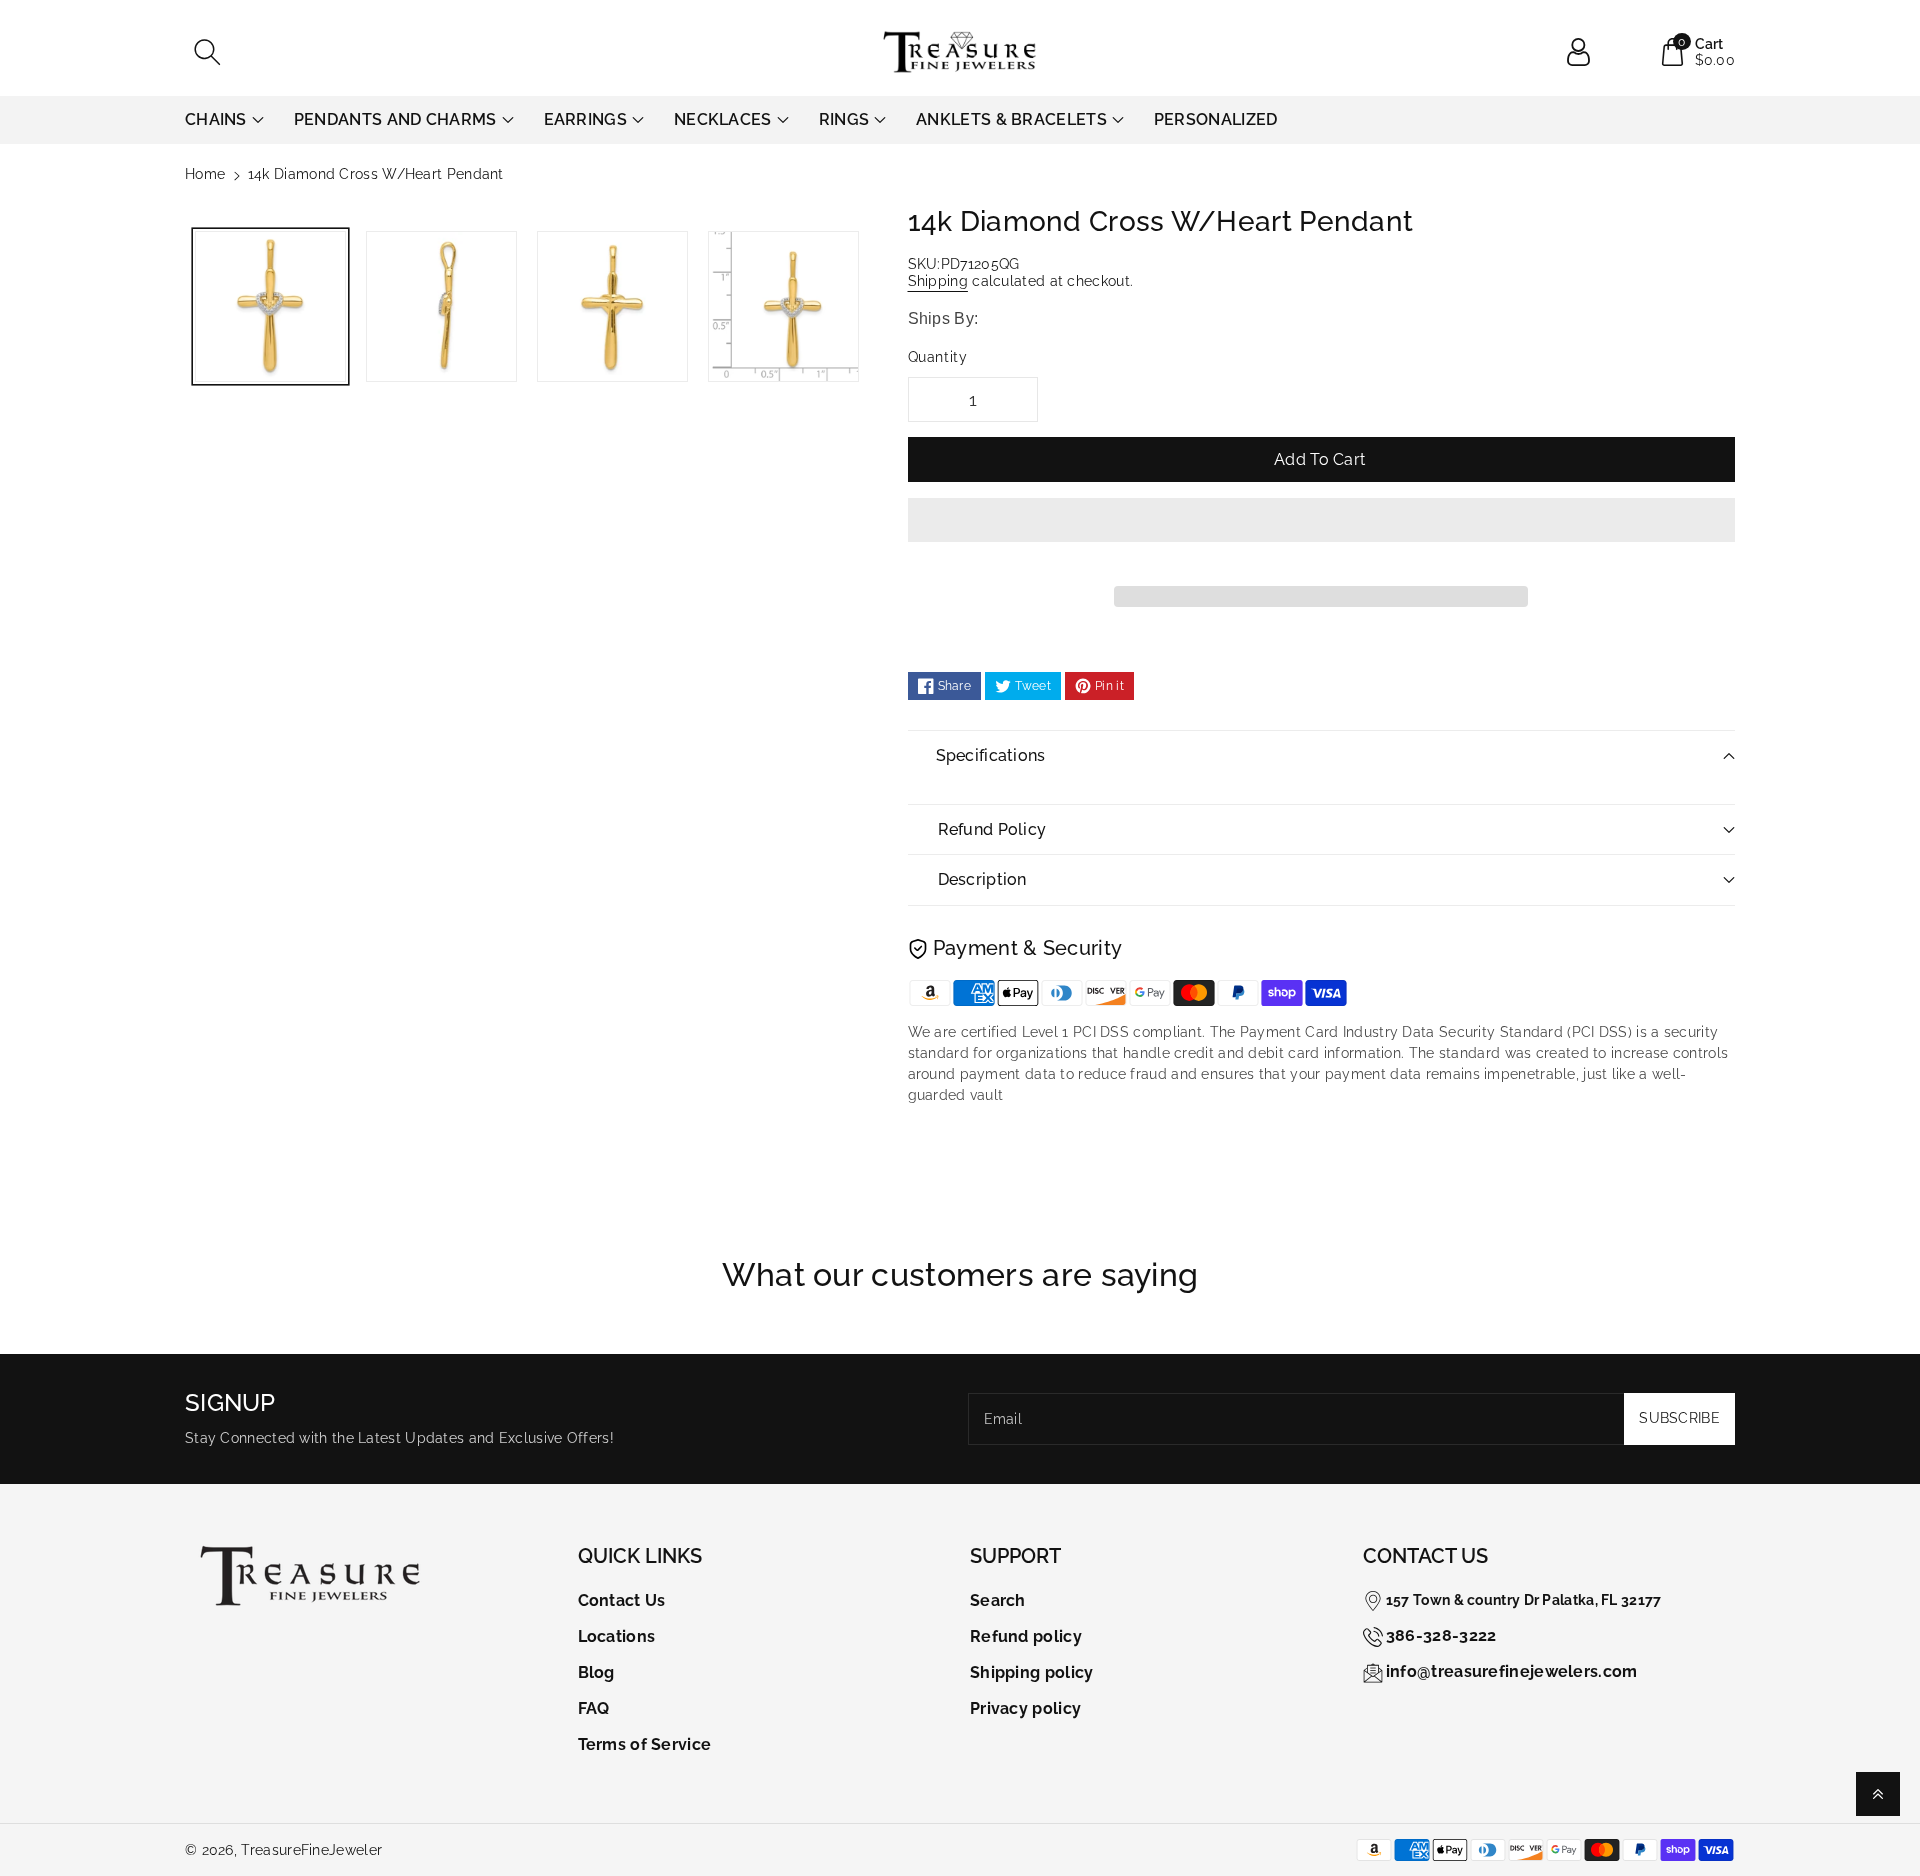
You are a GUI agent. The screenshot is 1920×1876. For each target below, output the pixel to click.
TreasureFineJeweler (311, 1850)
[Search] (207, 52)
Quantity (938, 357)
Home (205, 174)
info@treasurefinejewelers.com (1512, 1671)
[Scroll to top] (1878, 1794)
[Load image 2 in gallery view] (441, 306)
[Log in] (1586, 52)
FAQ (594, 1708)
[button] (1322, 535)
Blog (596, 1672)
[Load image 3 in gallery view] (612, 306)
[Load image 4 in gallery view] (783, 306)
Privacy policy (1025, 1708)
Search (998, 1600)
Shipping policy (1032, 1672)
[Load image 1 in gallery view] (270, 306)
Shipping (938, 281)
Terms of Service (645, 1744)
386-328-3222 (1441, 1635)
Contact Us (622, 1600)
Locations (617, 1636)
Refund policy (1026, 1636)
